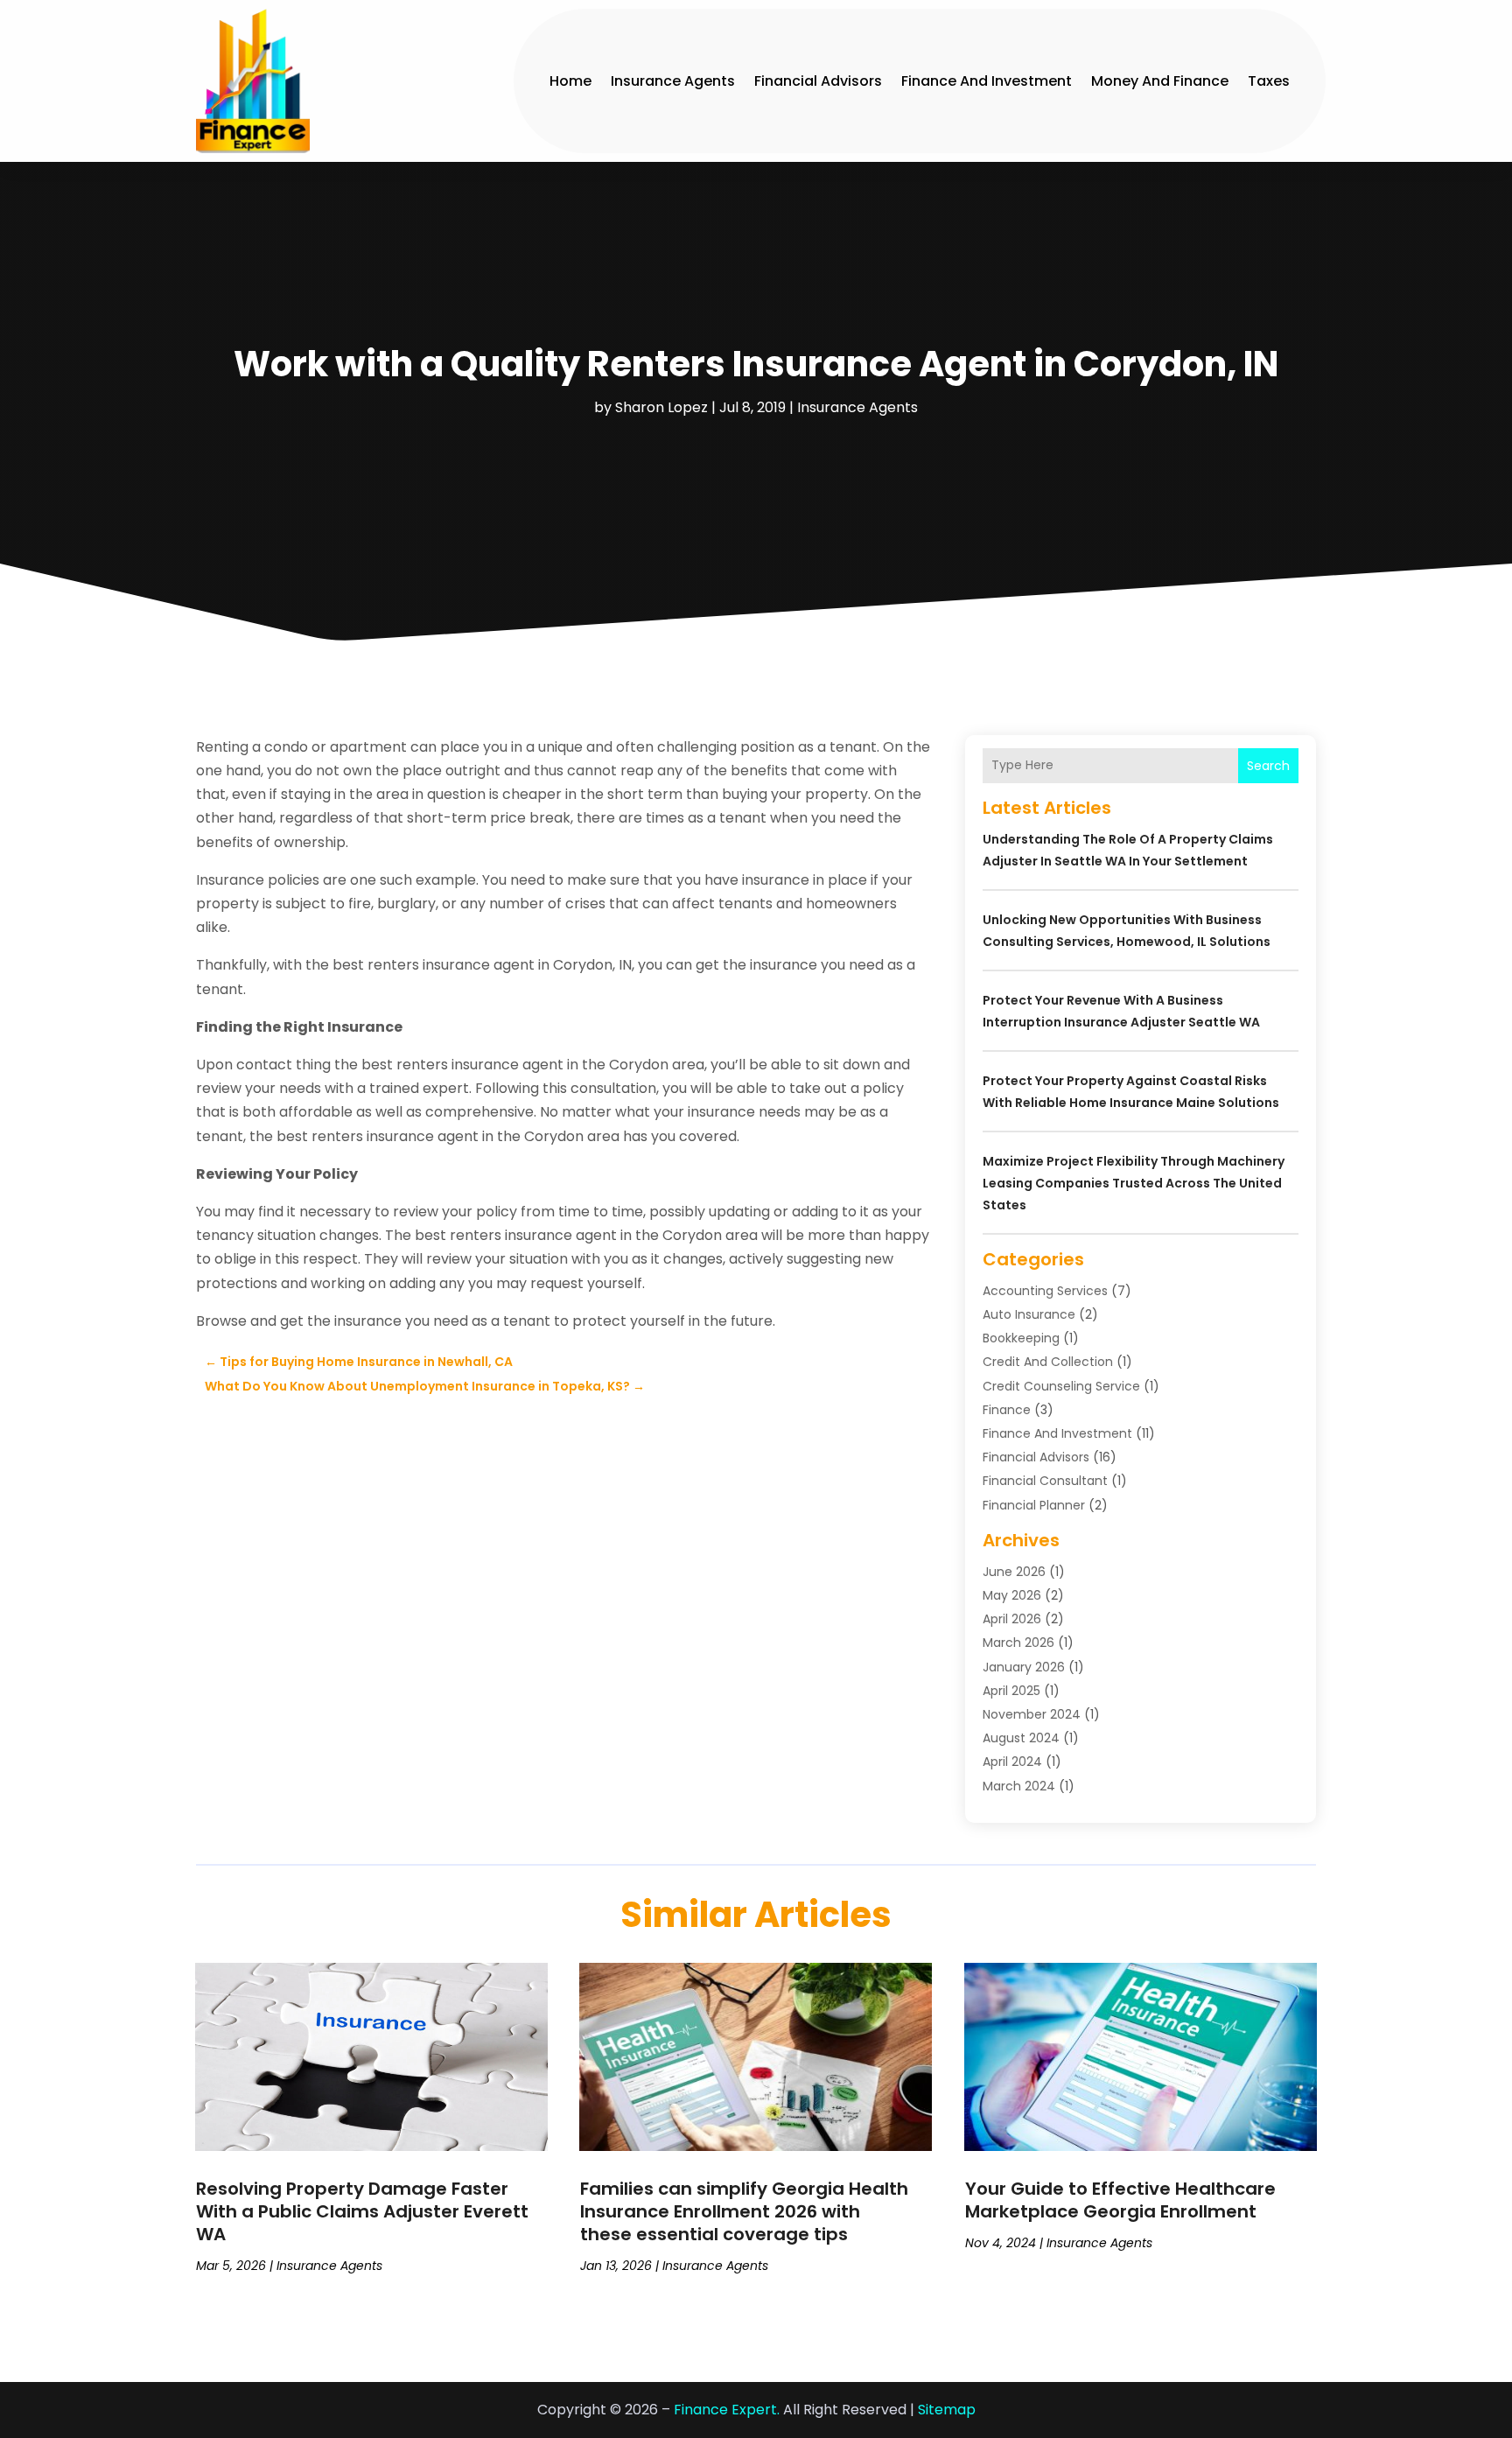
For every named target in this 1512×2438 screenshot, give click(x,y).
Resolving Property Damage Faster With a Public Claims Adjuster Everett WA (362, 2211)
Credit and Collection (1048, 1362)
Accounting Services (1045, 1291)
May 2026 (1012, 1595)
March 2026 (1018, 1643)
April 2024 (1012, 1762)
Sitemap (947, 2410)
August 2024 (1021, 1738)
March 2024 (1019, 1786)
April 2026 (1012, 1619)
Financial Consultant (1045, 1481)
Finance (1007, 1410)
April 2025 (1011, 1691)
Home (570, 81)
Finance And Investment (987, 81)
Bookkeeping (1021, 1338)
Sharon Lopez (661, 407)
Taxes (1269, 81)
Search (1268, 766)
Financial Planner (1034, 1505)
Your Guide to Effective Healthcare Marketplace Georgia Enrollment (1120, 2200)
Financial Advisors (818, 81)
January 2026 (1024, 1667)
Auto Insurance (1029, 1314)
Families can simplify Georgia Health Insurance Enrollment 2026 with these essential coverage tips (744, 2211)
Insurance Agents (673, 81)
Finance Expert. (727, 2410)
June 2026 (1014, 1572)
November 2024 (1032, 1714)
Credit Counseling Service (1061, 1386)
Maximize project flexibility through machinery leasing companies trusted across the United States (1134, 1183)
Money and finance (1160, 81)
